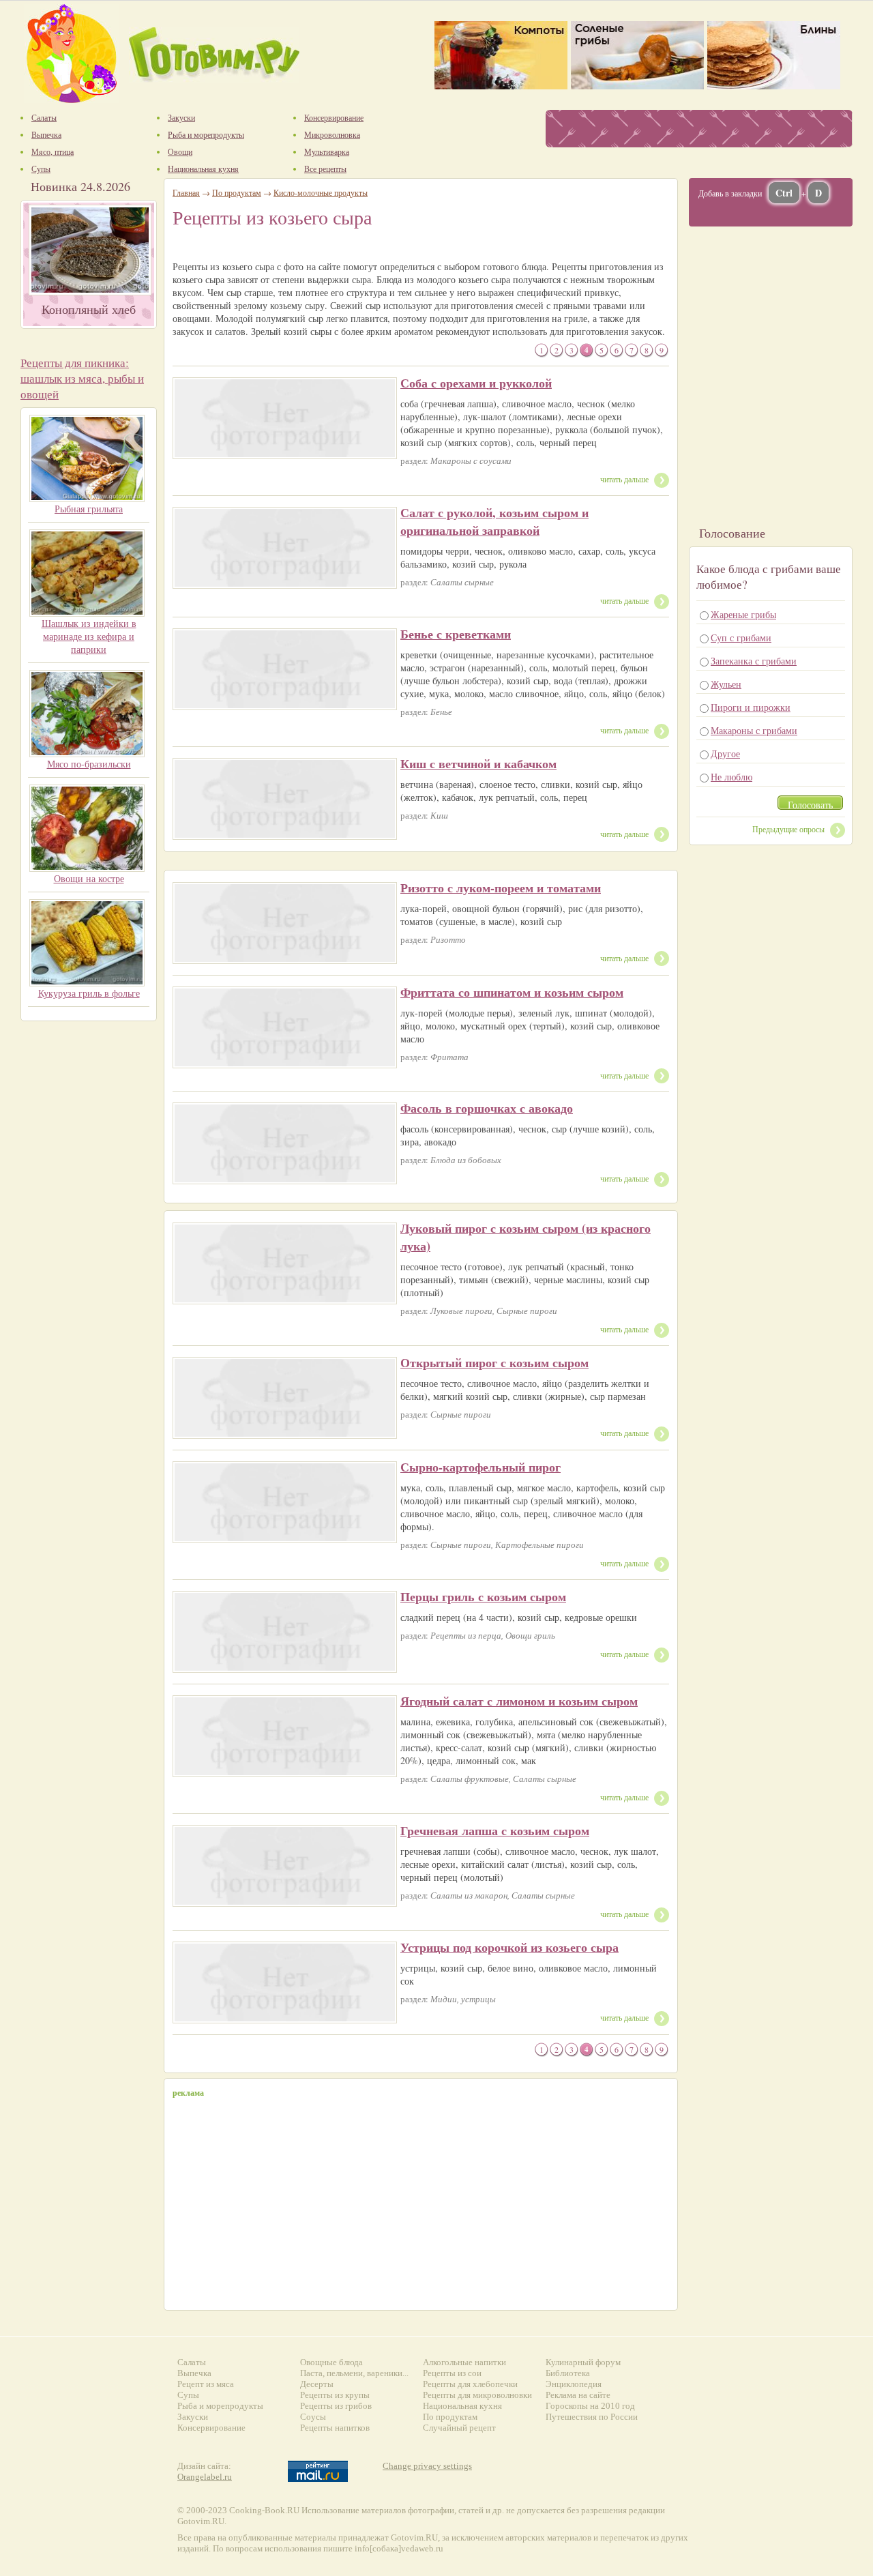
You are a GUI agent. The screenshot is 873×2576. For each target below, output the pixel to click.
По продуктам (237, 192)
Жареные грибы (743, 614)
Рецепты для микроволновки (477, 2395)
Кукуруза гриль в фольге (89, 993)
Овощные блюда (331, 2362)
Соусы (313, 2417)
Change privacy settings (427, 2466)
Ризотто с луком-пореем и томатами (501, 888)
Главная (186, 192)
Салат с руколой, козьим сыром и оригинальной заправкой (494, 521)
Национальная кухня (462, 2406)
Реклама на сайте (578, 2395)
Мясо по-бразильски (89, 764)
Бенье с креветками (456, 634)
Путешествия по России (592, 2417)
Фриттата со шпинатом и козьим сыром (512, 992)
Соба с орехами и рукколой (476, 383)
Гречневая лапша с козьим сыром (495, 1830)
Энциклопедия (574, 2384)
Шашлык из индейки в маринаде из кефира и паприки (89, 636)
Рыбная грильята (89, 509)
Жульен (726, 684)
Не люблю (731, 777)
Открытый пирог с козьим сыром (494, 1362)
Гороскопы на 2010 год (590, 2406)
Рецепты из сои (452, 2373)
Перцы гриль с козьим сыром (483, 1596)
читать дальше (624, 479)
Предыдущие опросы (788, 829)
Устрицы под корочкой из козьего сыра (509, 1947)
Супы (188, 2395)
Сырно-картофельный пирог (480, 1467)
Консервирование (211, 2428)
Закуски (193, 2417)
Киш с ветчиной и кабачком (478, 763)
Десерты (317, 2384)
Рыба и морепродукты (220, 2406)
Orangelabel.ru (205, 2477)
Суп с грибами (741, 638)
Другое (725, 753)
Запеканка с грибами (754, 661)
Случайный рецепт (459, 2428)
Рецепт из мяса (206, 2384)
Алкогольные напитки (464, 2362)
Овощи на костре (89, 878)
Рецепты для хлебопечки (470, 2384)
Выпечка (194, 2373)
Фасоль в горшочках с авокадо (487, 1108)
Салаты (192, 2362)
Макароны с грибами (754, 730)
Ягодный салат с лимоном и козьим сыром (519, 1701)
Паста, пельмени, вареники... (354, 2373)
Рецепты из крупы (335, 2395)
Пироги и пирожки (751, 707)
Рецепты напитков (335, 2428)
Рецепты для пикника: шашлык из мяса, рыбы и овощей (82, 378)
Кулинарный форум (583, 2362)
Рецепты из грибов (336, 2406)
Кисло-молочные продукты (321, 192)
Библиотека (568, 2373)
